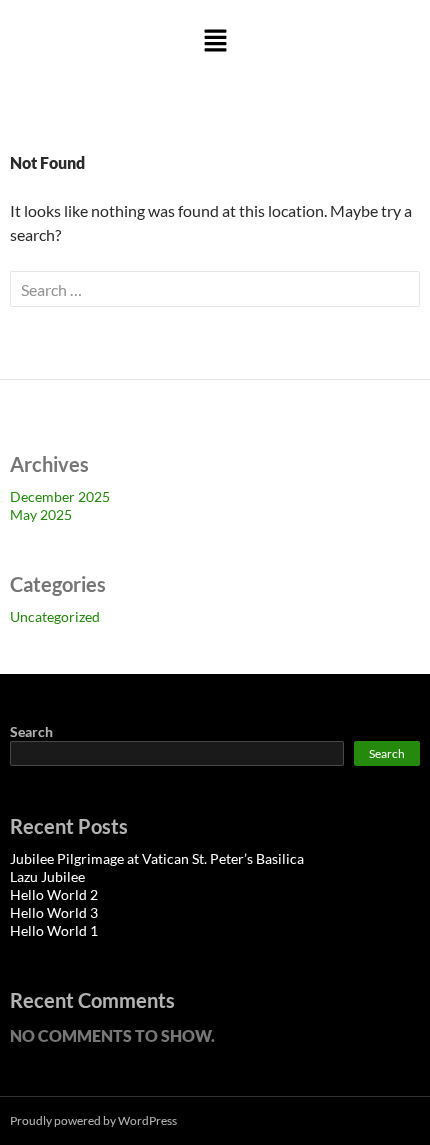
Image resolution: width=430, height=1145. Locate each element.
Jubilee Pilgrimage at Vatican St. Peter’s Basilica (157, 858)
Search (31, 731)
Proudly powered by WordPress (93, 1120)
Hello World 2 (54, 894)
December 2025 (60, 496)
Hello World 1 (54, 930)
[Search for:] (215, 289)
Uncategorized (55, 616)
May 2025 (41, 514)
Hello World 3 (54, 912)
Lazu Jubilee (47, 876)
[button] (215, 41)
